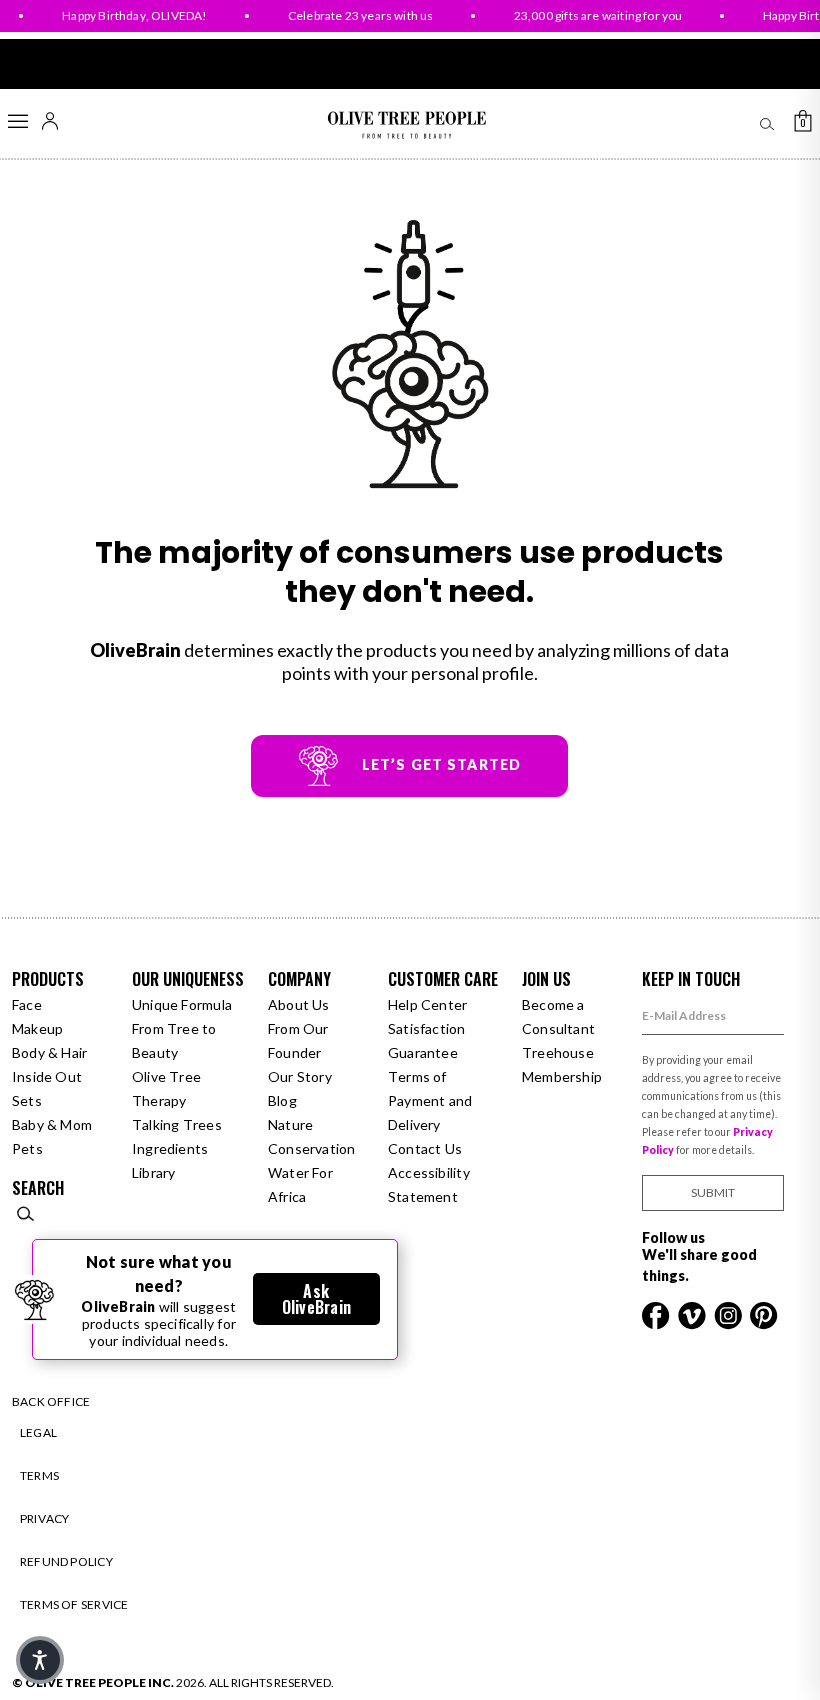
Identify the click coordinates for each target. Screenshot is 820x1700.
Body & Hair (49, 1052)
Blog (282, 1100)
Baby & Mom (52, 1124)
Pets (27, 1148)
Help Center (427, 1004)
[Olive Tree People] (406, 125)
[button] (40, 1660)
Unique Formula (182, 1004)
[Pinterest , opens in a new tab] (764, 1313)
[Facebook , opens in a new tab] (657, 1313)
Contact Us (425, 1148)
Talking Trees (177, 1124)
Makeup (37, 1028)
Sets (27, 1100)
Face (27, 1004)
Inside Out (47, 1076)
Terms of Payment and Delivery (430, 1100)
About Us (299, 1004)
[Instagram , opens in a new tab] (729, 1313)
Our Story (300, 1076)
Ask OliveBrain (316, 1299)
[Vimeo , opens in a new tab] (693, 1313)
